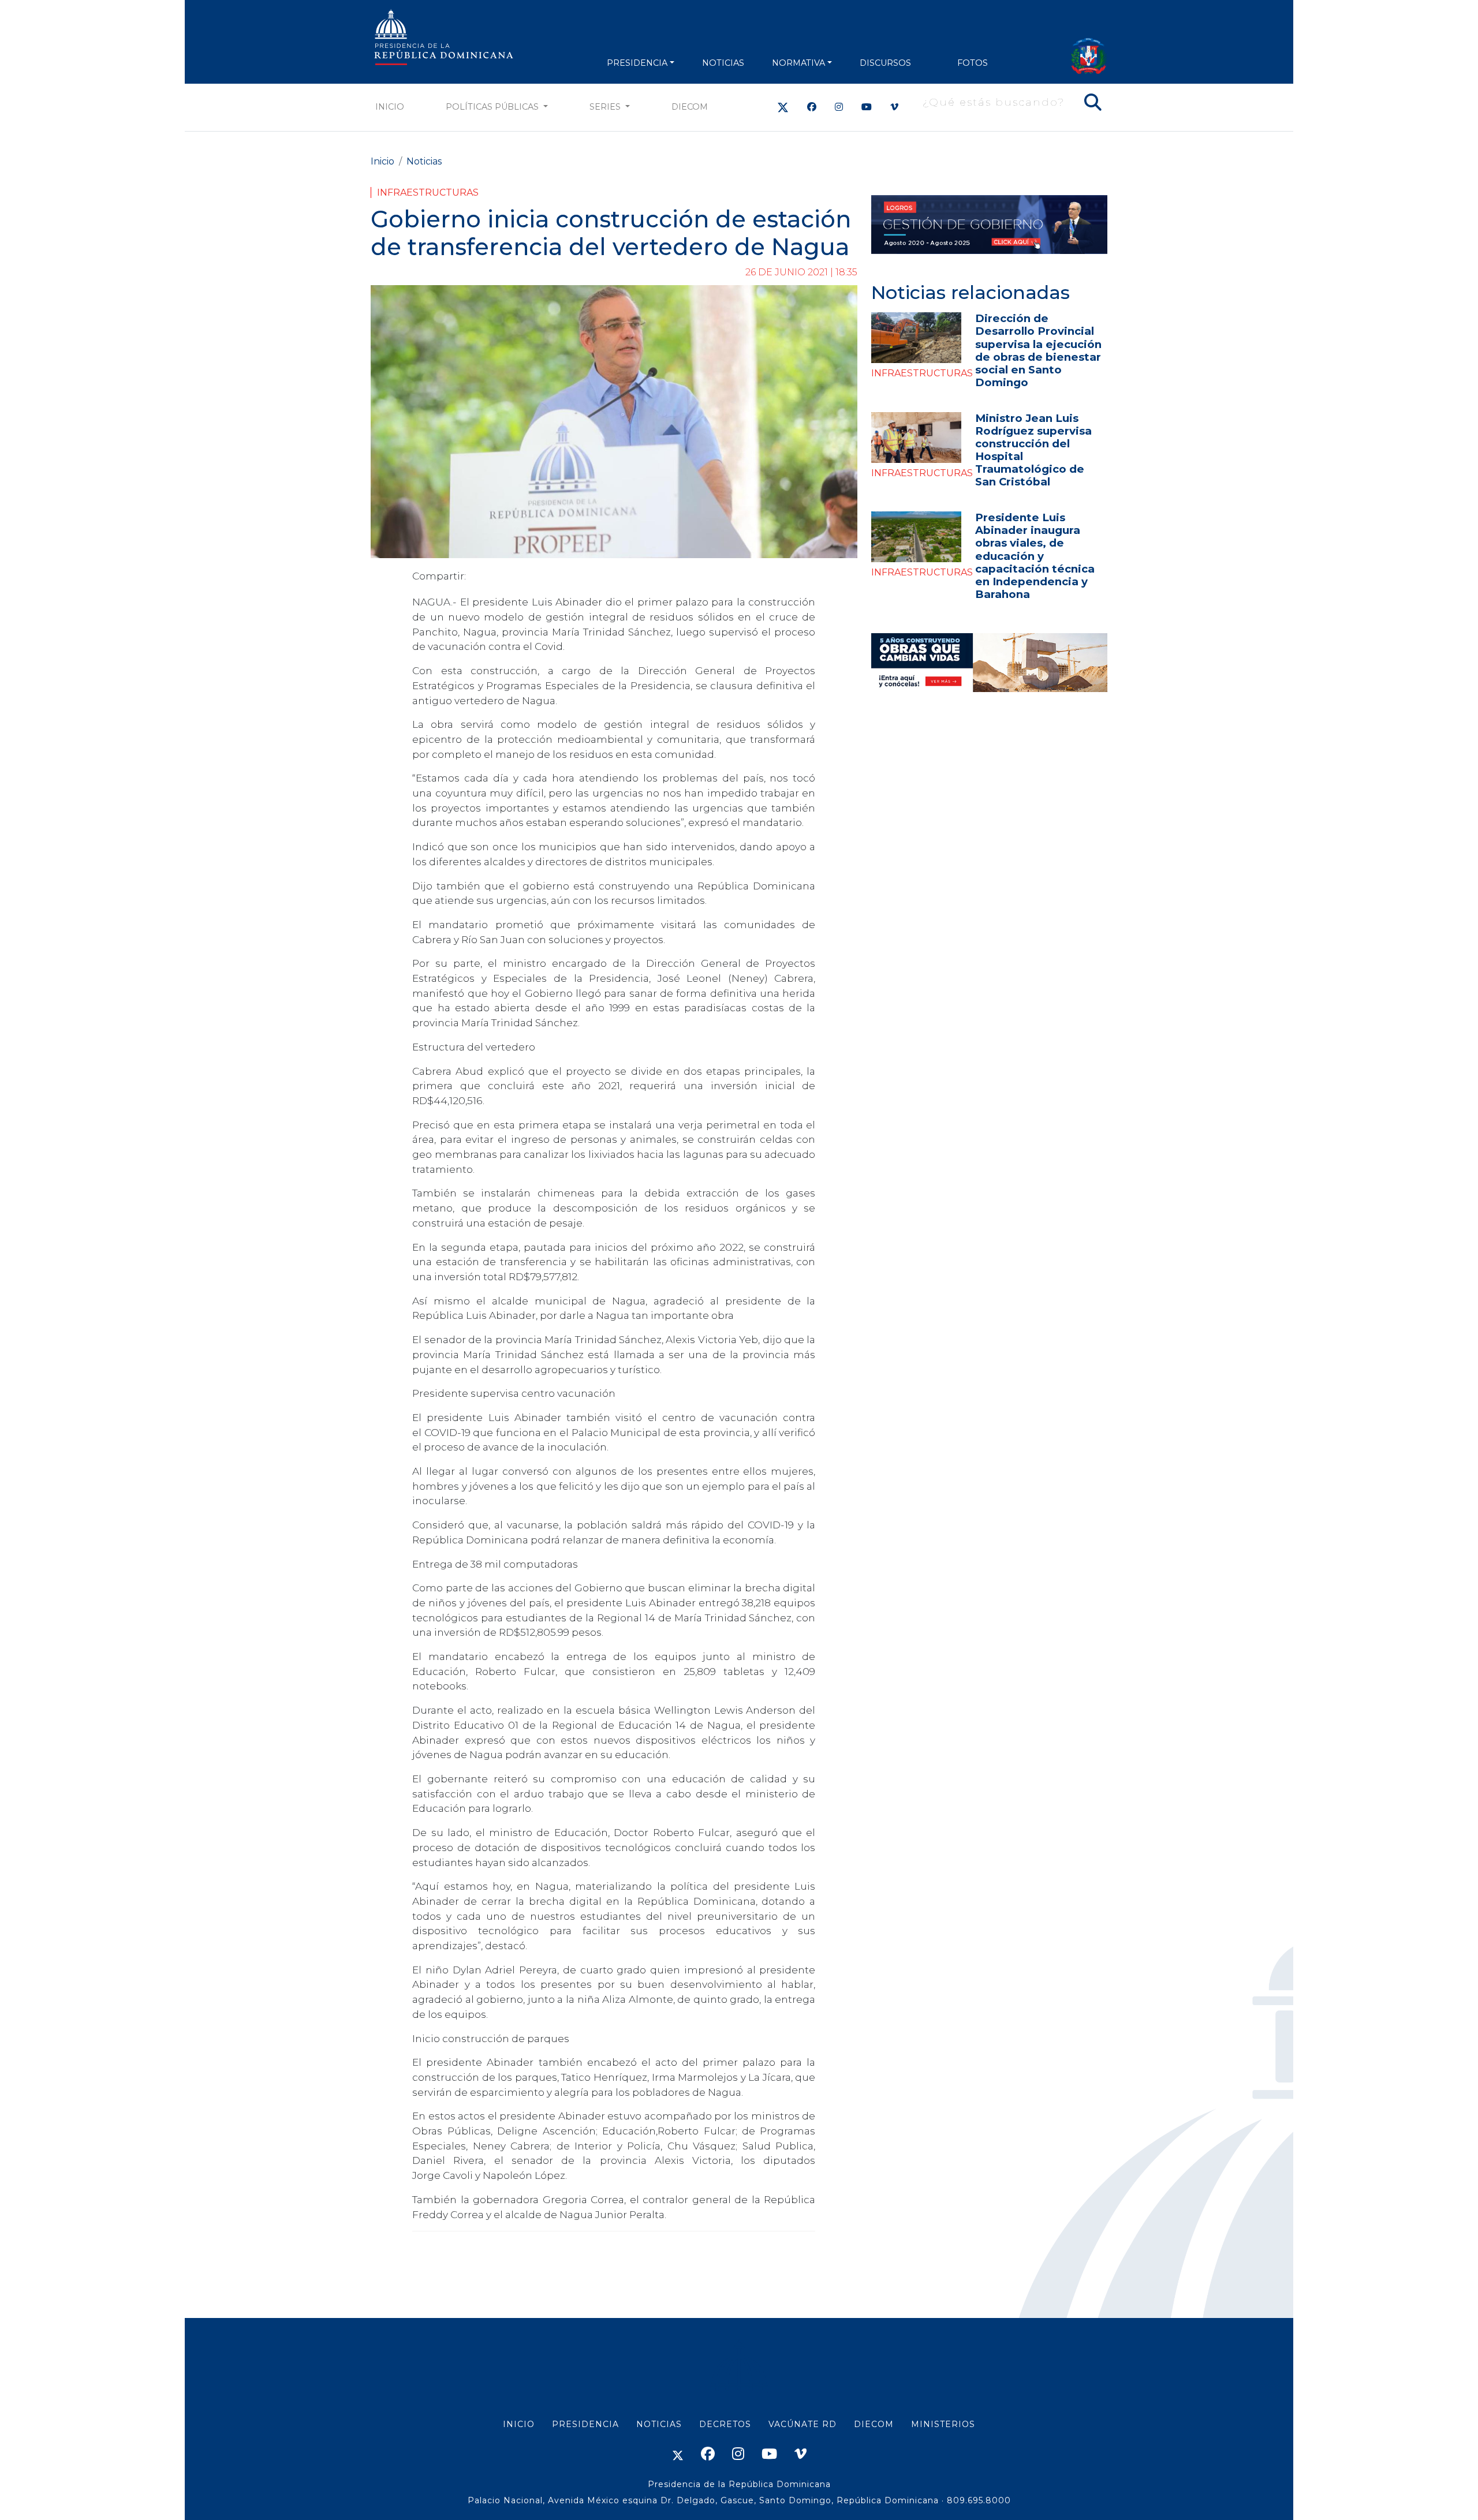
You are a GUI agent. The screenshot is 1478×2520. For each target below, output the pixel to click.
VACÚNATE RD (803, 2424)
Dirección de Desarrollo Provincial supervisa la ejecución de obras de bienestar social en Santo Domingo (1038, 350)
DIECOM (690, 107)
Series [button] (606, 107)
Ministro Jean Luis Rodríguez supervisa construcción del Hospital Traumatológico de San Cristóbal (1033, 450)
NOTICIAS (723, 63)
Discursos (885, 63)
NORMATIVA (798, 63)
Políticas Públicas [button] (493, 107)
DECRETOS (725, 2424)
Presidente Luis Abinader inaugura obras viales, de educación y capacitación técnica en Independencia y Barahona (1035, 556)
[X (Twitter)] (783, 107)
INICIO (519, 2424)
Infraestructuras (428, 192)
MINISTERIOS (943, 2424)
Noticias (424, 161)
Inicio (390, 107)
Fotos (973, 63)
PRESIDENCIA (637, 63)
